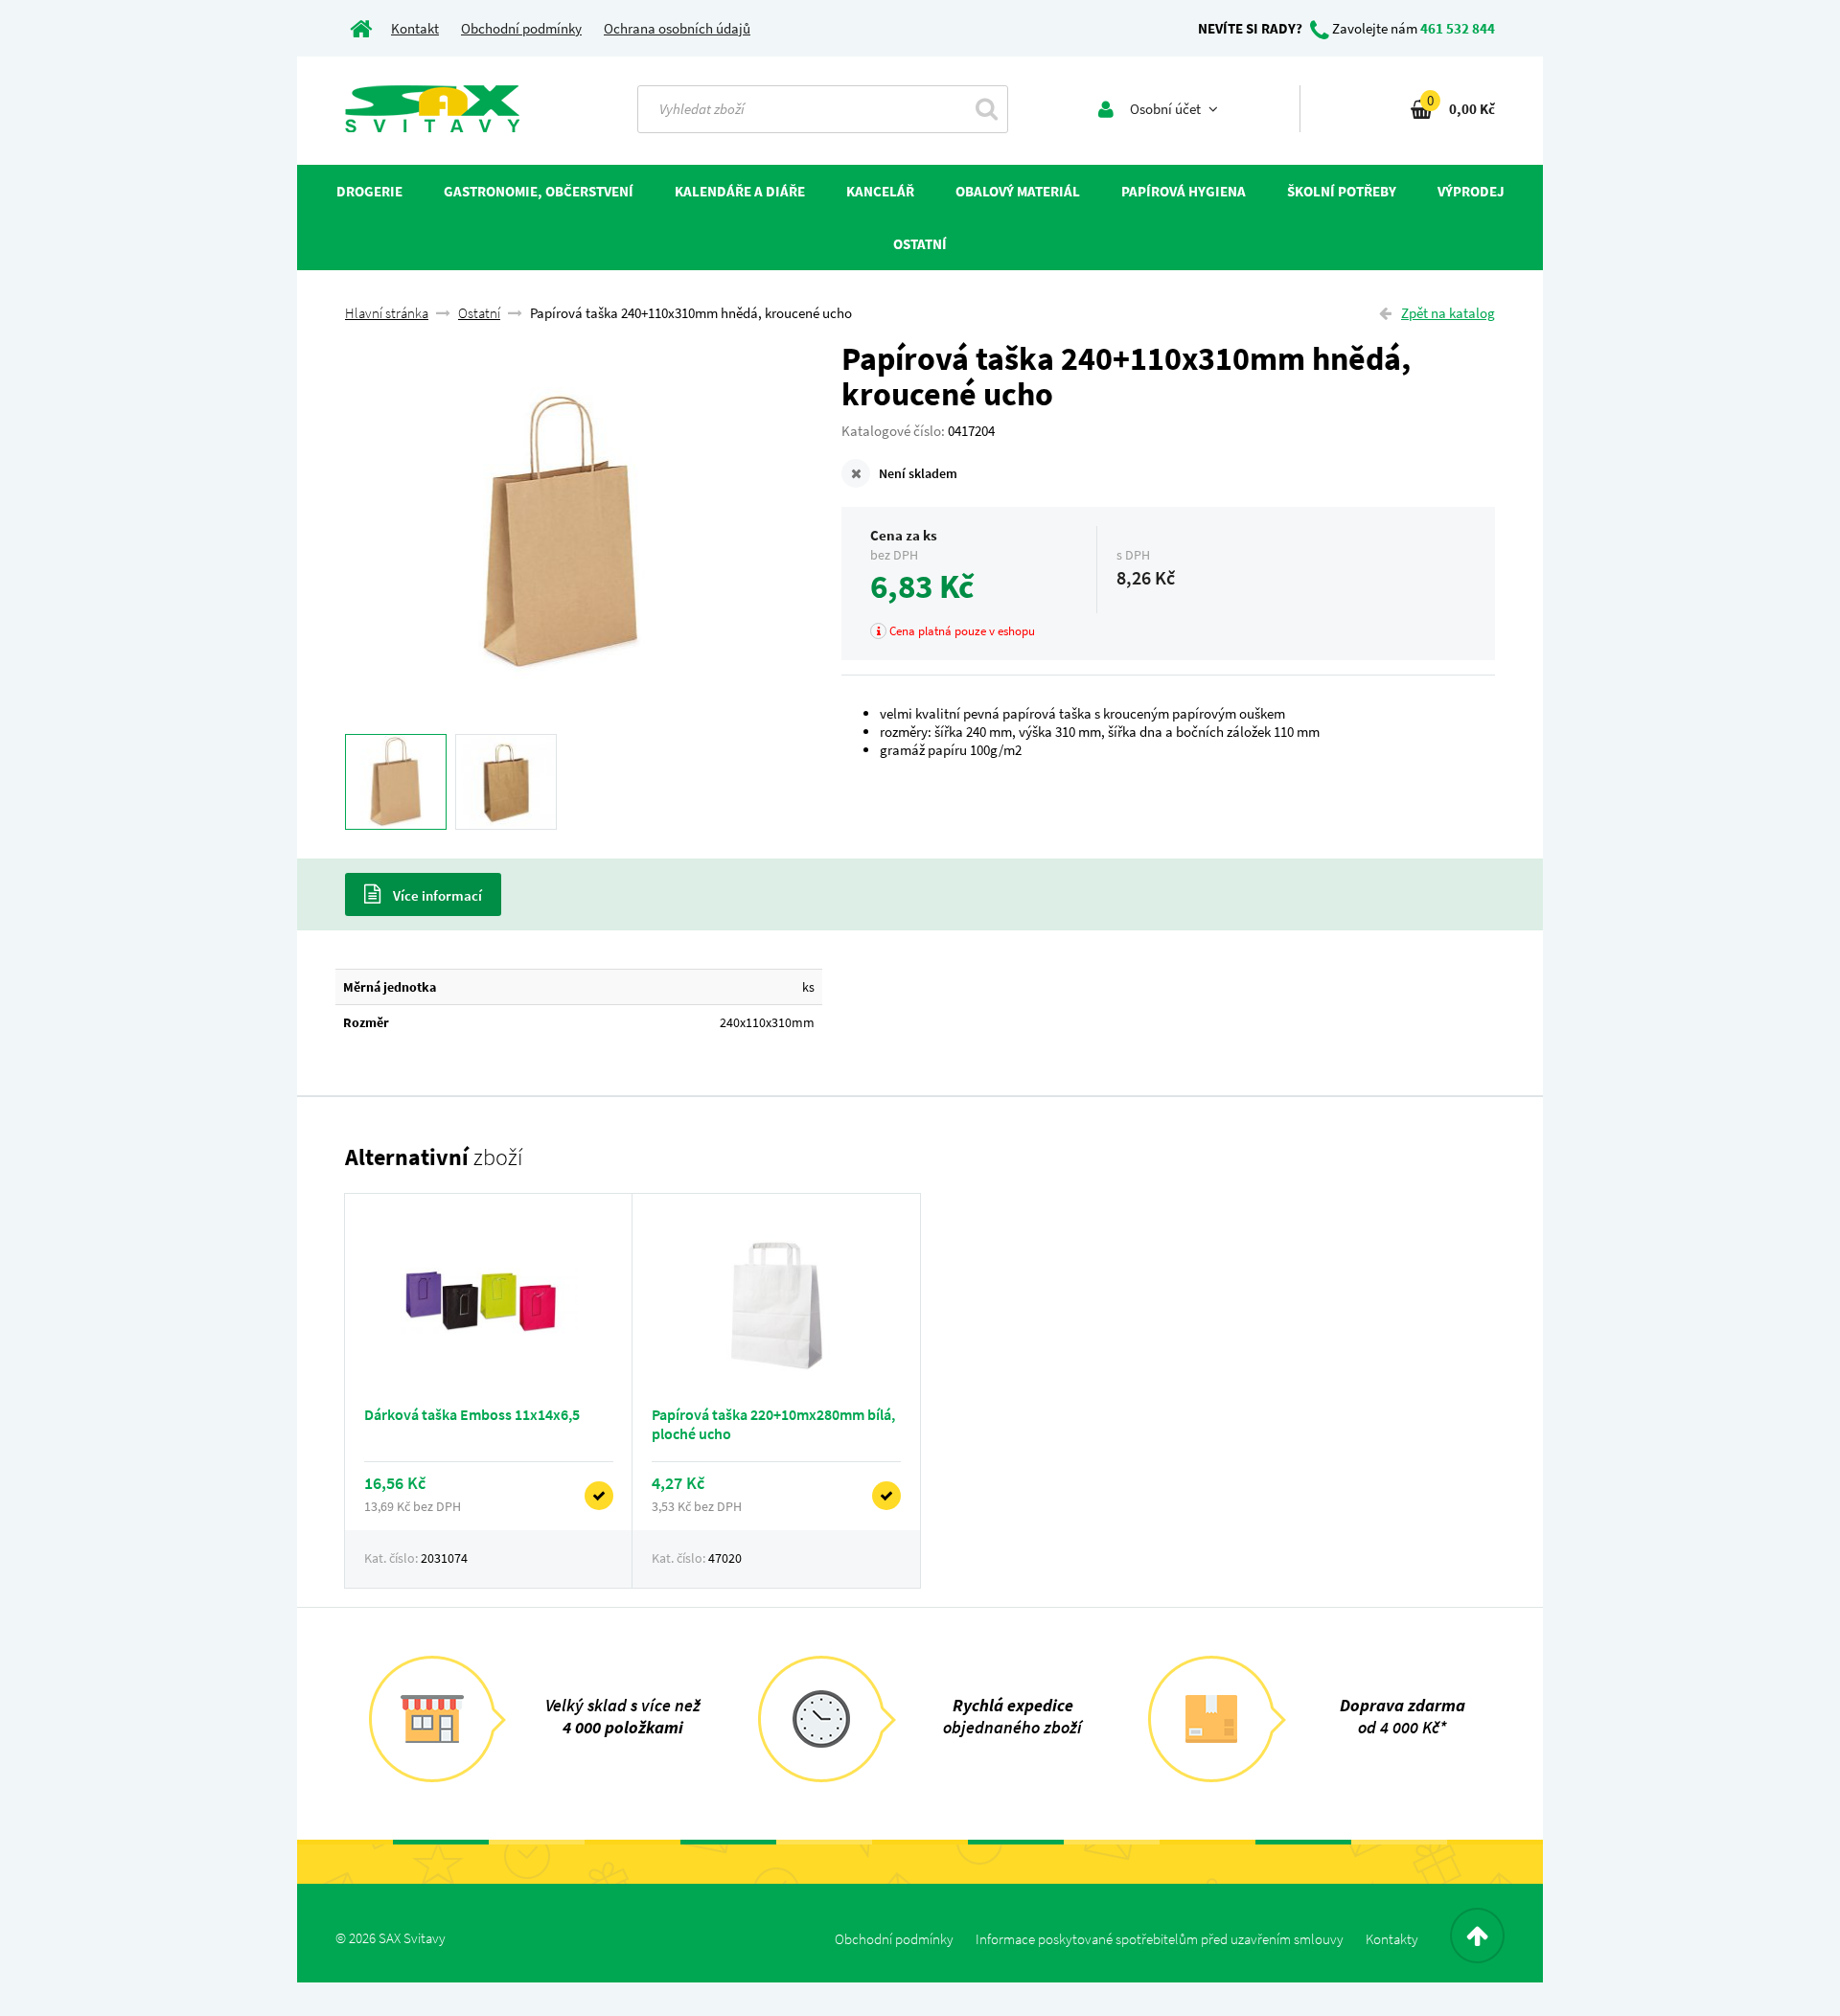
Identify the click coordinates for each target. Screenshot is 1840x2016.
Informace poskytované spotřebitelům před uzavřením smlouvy (1160, 1939)
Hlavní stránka (387, 313)
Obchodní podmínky (521, 28)
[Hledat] (987, 108)
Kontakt (415, 28)
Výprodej (1471, 191)
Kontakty (1392, 1939)
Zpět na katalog (1448, 313)
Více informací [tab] (436, 895)
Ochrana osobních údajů (677, 28)
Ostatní (479, 313)
